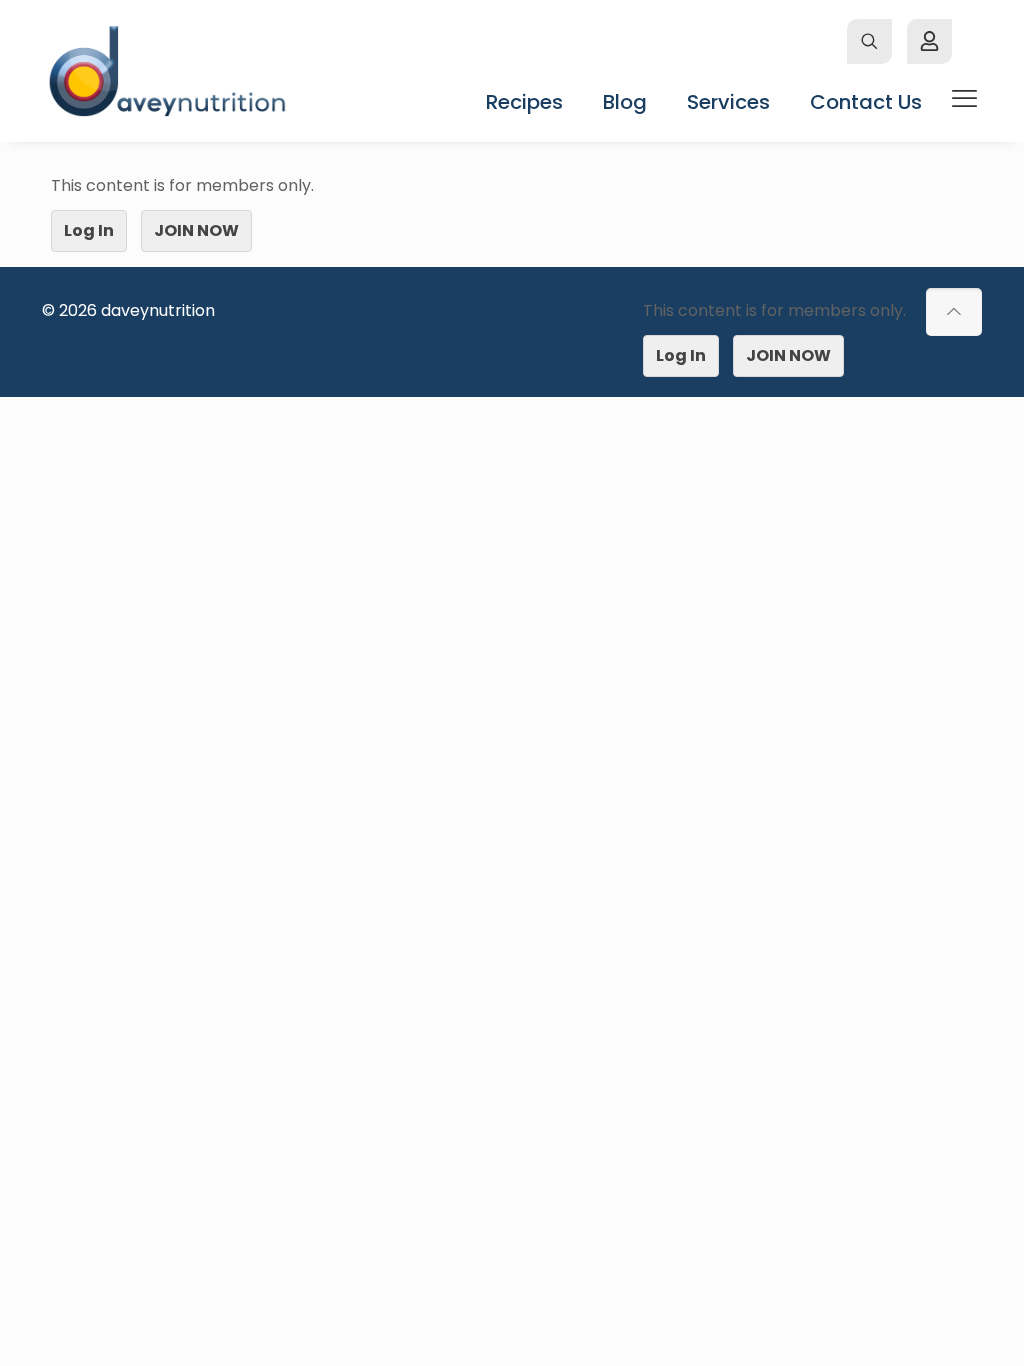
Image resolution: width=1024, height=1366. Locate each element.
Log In (89, 230)
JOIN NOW (196, 230)
